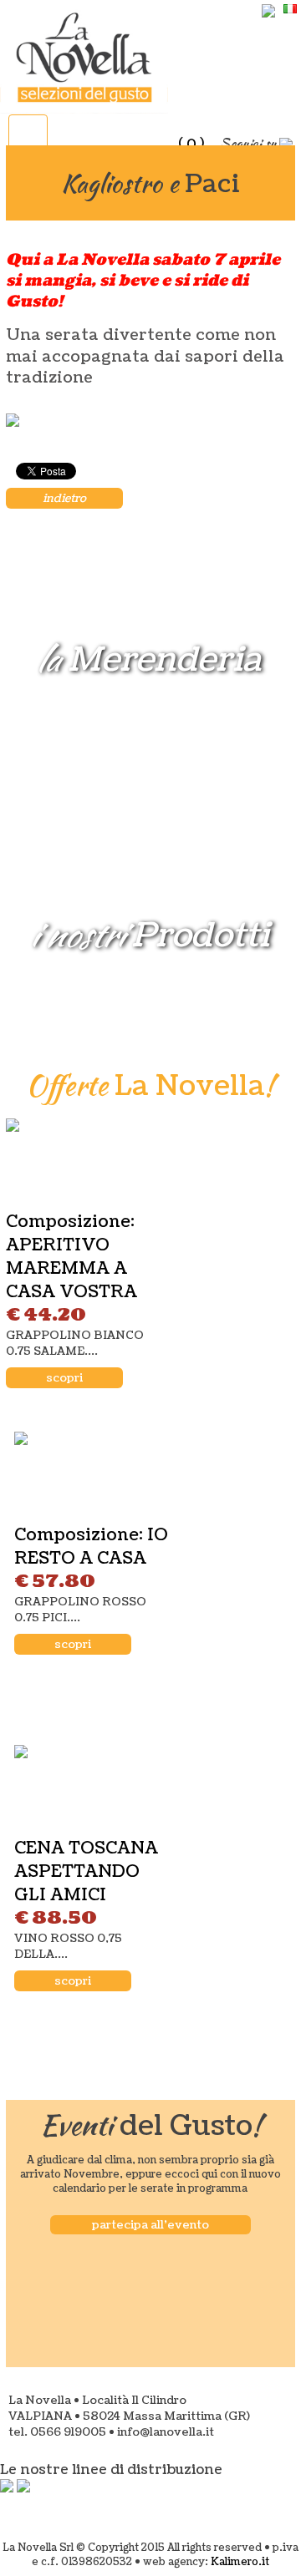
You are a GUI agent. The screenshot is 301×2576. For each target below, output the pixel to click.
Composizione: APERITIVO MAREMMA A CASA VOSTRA (71, 1257)
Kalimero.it (240, 2562)
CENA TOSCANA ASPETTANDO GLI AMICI (86, 1872)
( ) (191, 144)
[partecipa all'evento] (150, 2206)
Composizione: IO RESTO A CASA (91, 1547)
